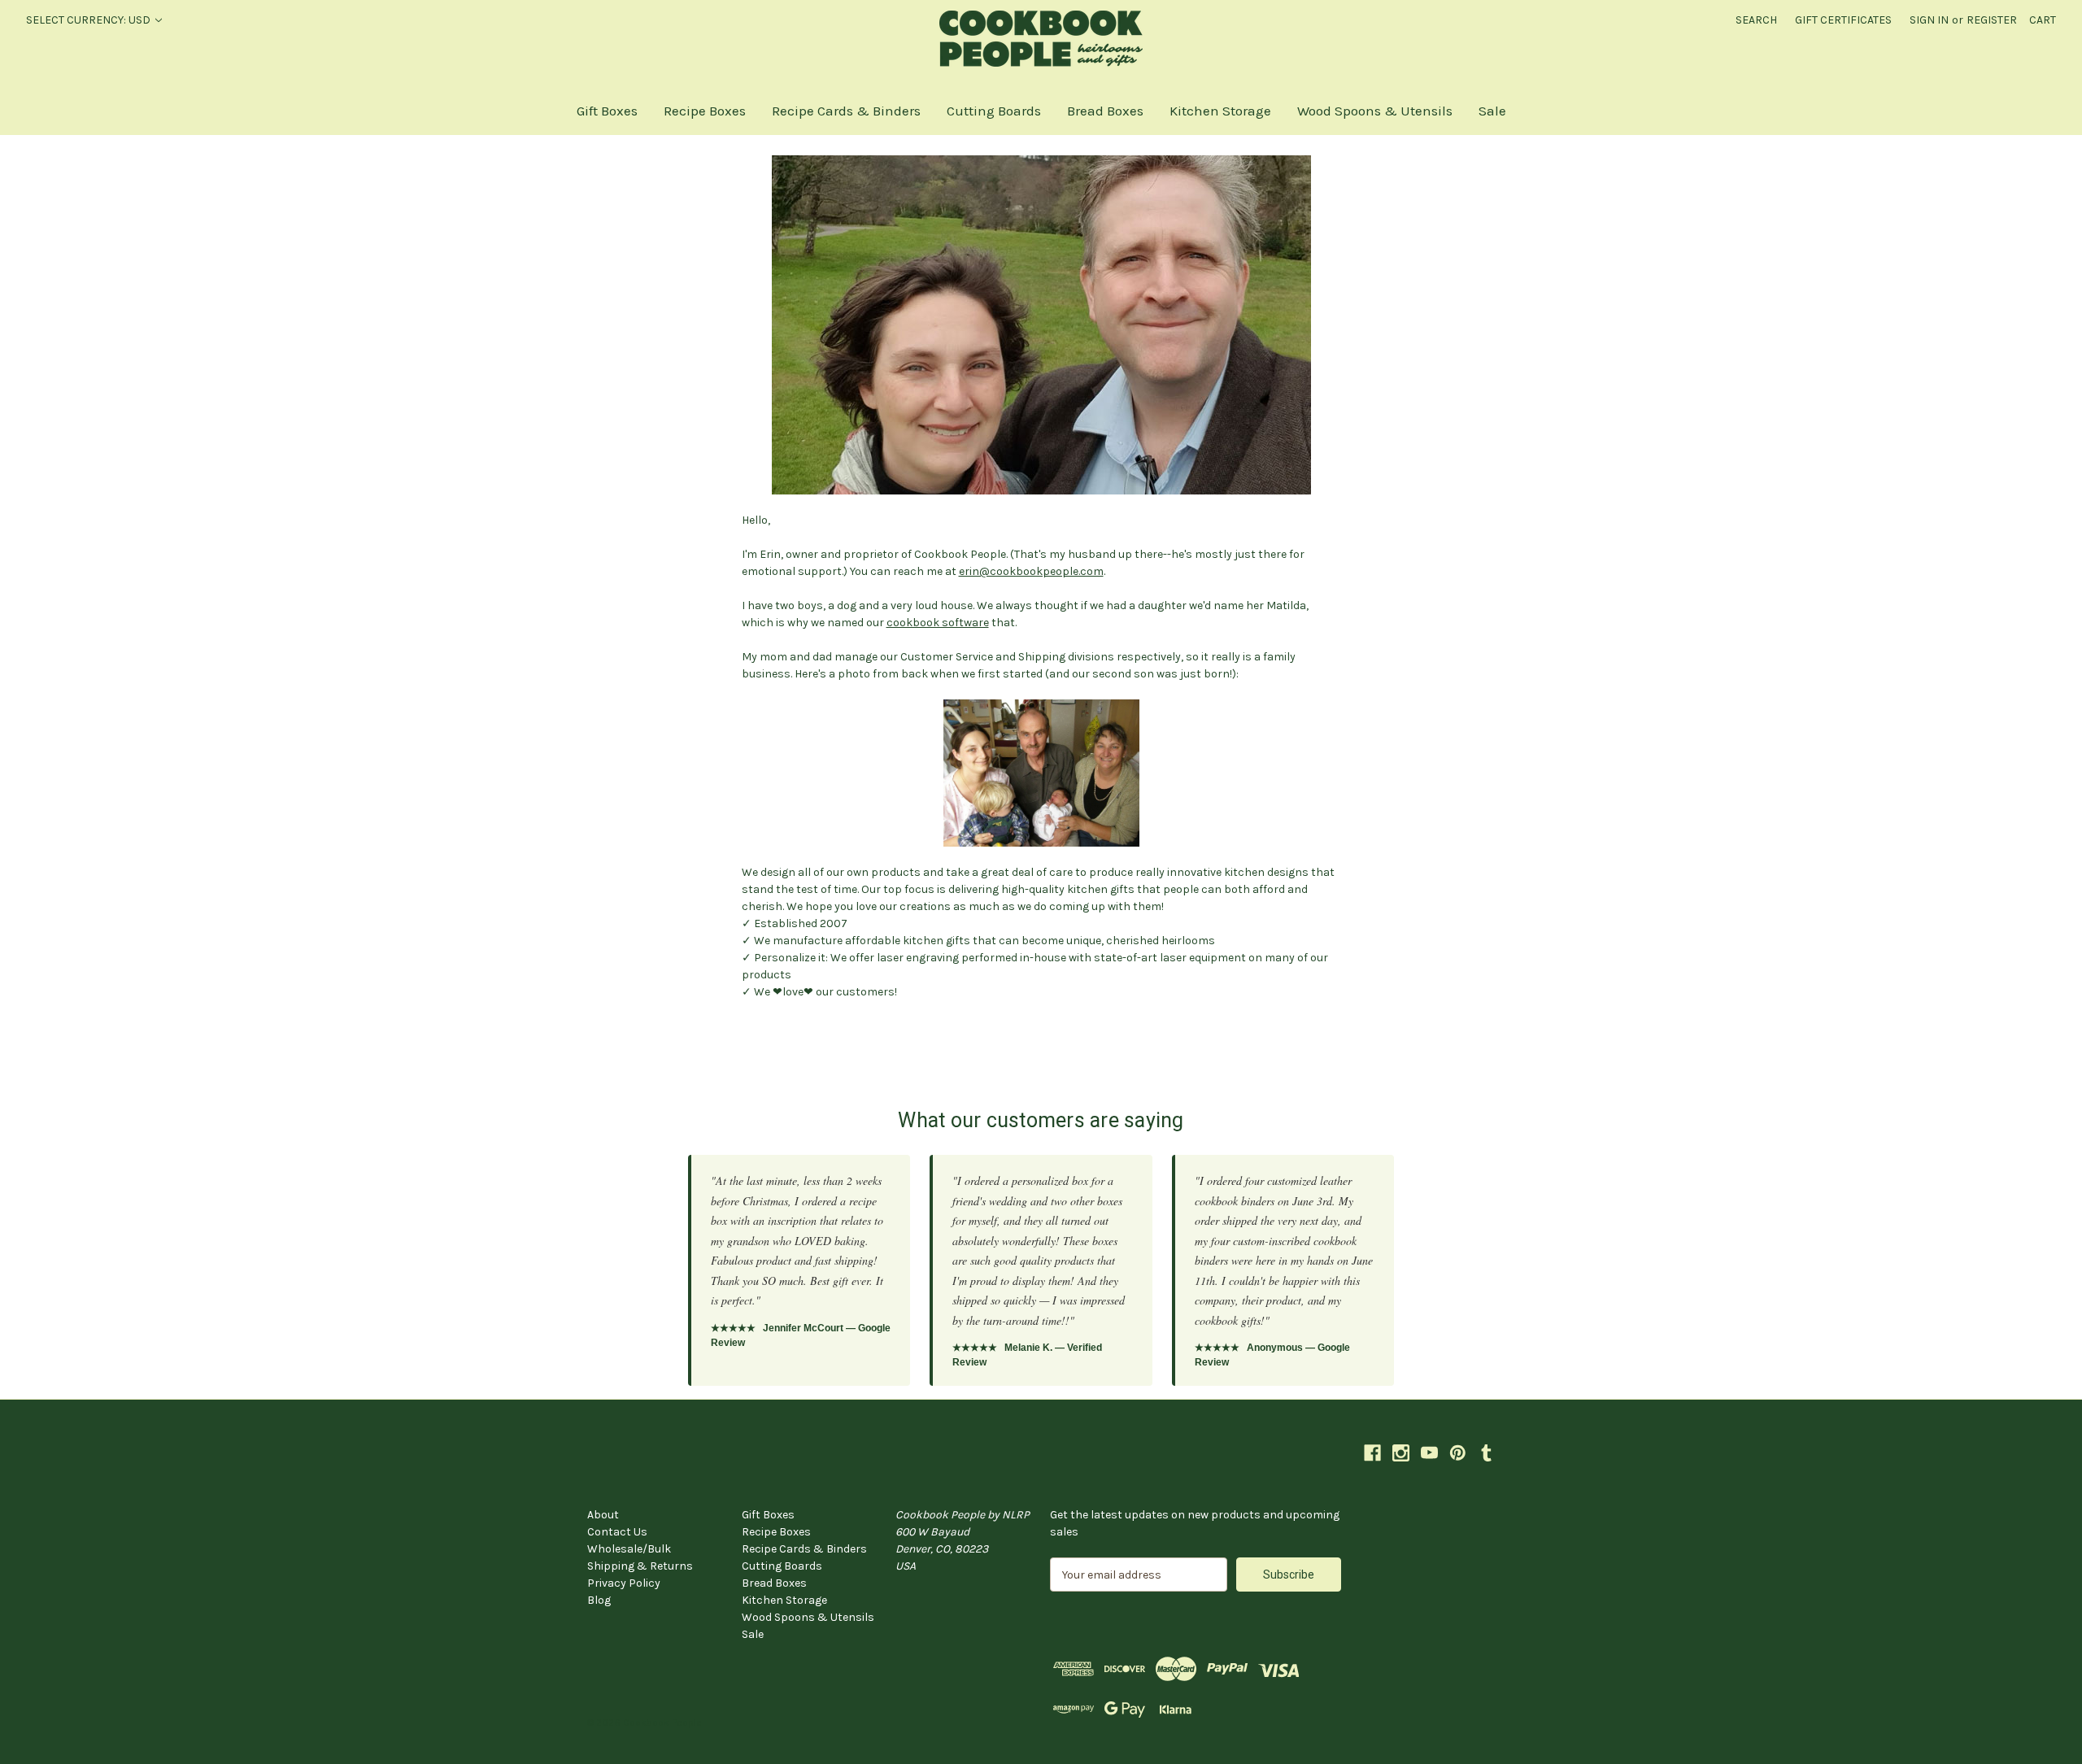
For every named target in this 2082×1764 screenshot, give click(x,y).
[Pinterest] (1458, 1453)
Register (1992, 20)
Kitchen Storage (1220, 111)
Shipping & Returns (640, 1566)
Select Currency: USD (89, 20)
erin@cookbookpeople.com (1031, 571)
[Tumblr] (1486, 1453)
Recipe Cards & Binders (846, 111)
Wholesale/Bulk (629, 1549)
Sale (1492, 111)
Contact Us (617, 1532)
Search (1756, 20)
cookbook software (938, 623)
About (603, 1515)
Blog (599, 1600)
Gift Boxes (607, 111)
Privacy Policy (624, 1583)
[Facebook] (1372, 1453)
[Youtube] (1429, 1453)
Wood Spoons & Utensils (1375, 111)
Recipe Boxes (705, 111)
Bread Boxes (1105, 111)
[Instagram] (1401, 1453)
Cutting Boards (994, 111)
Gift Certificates (1843, 20)
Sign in (1929, 20)
